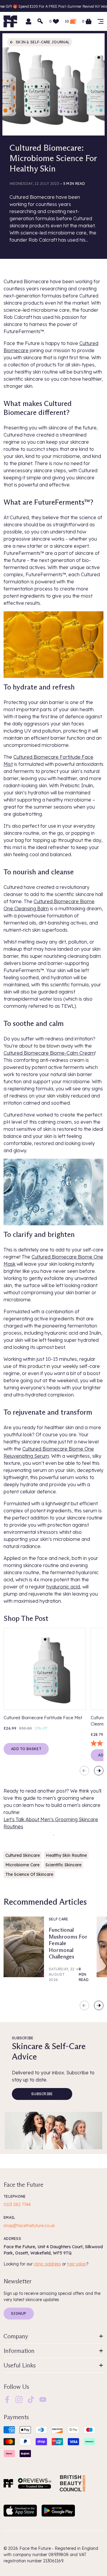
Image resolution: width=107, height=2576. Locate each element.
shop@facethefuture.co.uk (29, 2226)
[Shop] (100, 21)
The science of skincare (29, 1874)
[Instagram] (19, 2399)
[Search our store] (40, 21)
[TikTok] (31, 2399)
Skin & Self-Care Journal (43, 42)
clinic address (47, 2264)
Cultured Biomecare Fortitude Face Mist (43, 1718)
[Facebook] (7, 2399)
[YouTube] (43, 2399)
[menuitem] (7, 2399)
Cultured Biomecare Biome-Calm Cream (49, 1053)
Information (19, 2351)
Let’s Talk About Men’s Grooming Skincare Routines (51, 1823)
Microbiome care (22, 1865)
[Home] (8, 2483)
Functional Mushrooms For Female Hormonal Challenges (68, 1943)
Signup (19, 2313)
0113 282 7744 (17, 2205)
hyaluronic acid (63, 1587)
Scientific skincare (63, 1865)
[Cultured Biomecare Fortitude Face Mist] (45, 1669)
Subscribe (42, 2094)
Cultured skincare (23, 1855)
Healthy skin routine (66, 1855)
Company (16, 2336)
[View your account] (29, 21)
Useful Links (20, 2365)
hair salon (77, 2264)
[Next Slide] (99, 1771)
